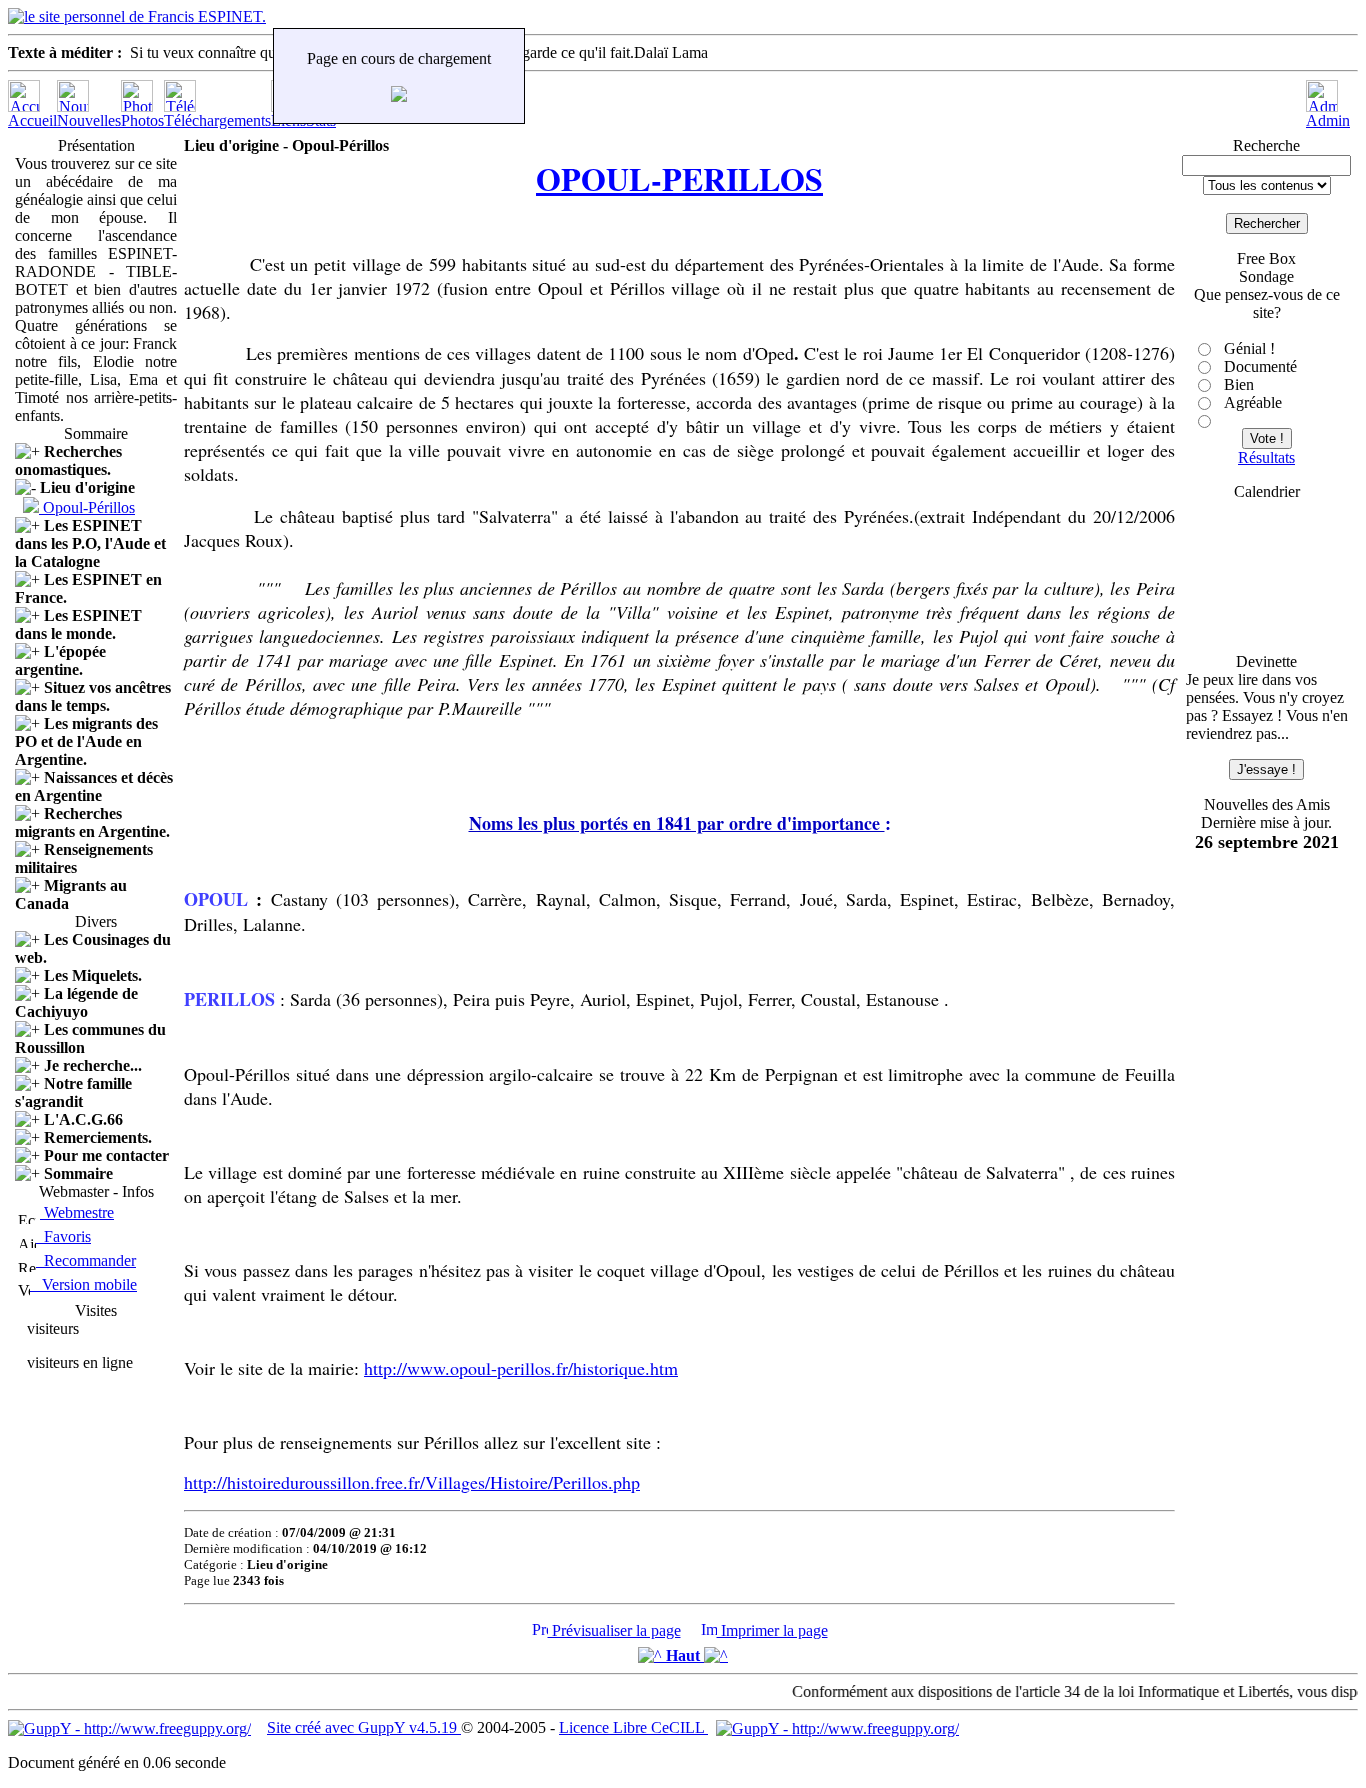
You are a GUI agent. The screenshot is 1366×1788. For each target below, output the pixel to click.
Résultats (1266, 457)
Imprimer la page (772, 1630)
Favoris (63, 1236)
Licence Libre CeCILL (633, 1727)
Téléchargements (217, 120)
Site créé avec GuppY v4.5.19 (364, 1727)
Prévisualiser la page (614, 1630)
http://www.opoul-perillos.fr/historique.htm (521, 1368)
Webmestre (77, 1212)
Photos (142, 120)
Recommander (86, 1260)
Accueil (32, 120)
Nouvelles (89, 120)
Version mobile (83, 1284)
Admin (1328, 120)
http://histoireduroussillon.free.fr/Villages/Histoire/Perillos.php (412, 1482)
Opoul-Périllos (89, 507)
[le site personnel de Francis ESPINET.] (137, 16)
